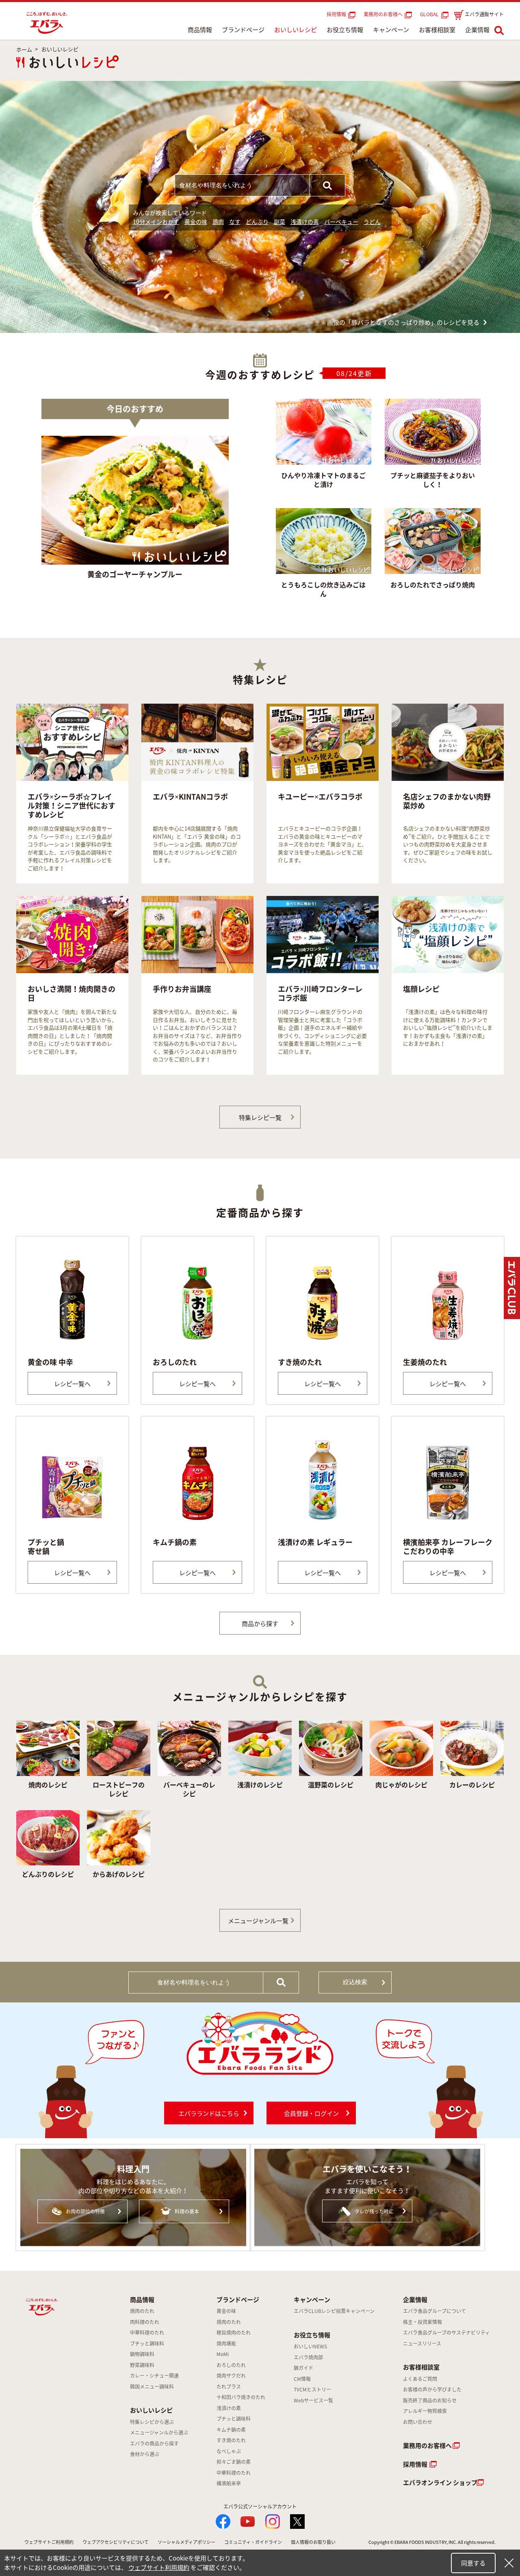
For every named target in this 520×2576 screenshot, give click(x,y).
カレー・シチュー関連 (154, 2376)
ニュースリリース (422, 2343)
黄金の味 (196, 222)
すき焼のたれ (231, 2440)
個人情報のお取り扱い (313, 2542)
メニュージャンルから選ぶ (159, 2433)
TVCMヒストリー (312, 2389)
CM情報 (302, 2379)
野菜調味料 (142, 2365)
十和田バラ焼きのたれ (241, 2397)
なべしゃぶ (229, 2451)
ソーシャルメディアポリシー (186, 2542)
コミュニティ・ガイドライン (253, 2542)
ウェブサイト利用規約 (159, 2567)
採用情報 (336, 14)
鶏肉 (218, 222)
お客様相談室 (437, 30)
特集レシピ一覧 (260, 1117)
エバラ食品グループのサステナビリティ (446, 2333)
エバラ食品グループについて (434, 2311)
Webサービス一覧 (313, 2400)
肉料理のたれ (145, 2322)
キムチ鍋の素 (231, 2430)
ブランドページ (243, 30)
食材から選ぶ (145, 2454)
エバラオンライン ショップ (440, 2483)
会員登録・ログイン (311, 2113)
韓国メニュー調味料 (152, 2387)
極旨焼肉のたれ (234, 2333)
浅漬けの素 (305, 222)
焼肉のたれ (142, 2311)
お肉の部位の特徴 (85, 2211)
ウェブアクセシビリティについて (116, 2542)
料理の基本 (187, 2211)
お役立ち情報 (345, 30)
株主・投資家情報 (422, 2322)
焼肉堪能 (226, 2343)
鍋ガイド (303, 2368)
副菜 (279, 222)
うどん (372, 222)
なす (235, 222)
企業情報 (477, 30)
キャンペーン (391, 30)
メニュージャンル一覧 (258, 1921)
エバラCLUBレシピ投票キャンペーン (334, 2311)
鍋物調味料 (142, 2354)
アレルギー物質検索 (425, 2411)
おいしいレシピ (296, 30)
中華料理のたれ (147, 2333)
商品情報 (200, 30)
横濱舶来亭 (229, 2483)
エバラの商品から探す (154, 2443)
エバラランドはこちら (209, 2113)
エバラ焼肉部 (308, 2357)
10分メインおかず (156, 222)
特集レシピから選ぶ (152, 2422)
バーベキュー (341, 222)
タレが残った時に (374, 2211)
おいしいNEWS (310, 2346)
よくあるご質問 (420, 2379)
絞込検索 (355, 1982)
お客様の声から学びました (432, 2389)
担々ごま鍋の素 (234, 2462)
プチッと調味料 (147, 2343)
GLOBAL (431, 14)
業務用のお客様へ (383, 14)
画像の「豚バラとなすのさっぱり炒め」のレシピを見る (403, 322)
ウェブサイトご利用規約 (49, 2542)
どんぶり (257, 222)
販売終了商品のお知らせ (430, 2400)
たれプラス (229, 2387)
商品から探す (260, 1624)
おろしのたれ (231, 2365)
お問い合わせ (418, 2422)
